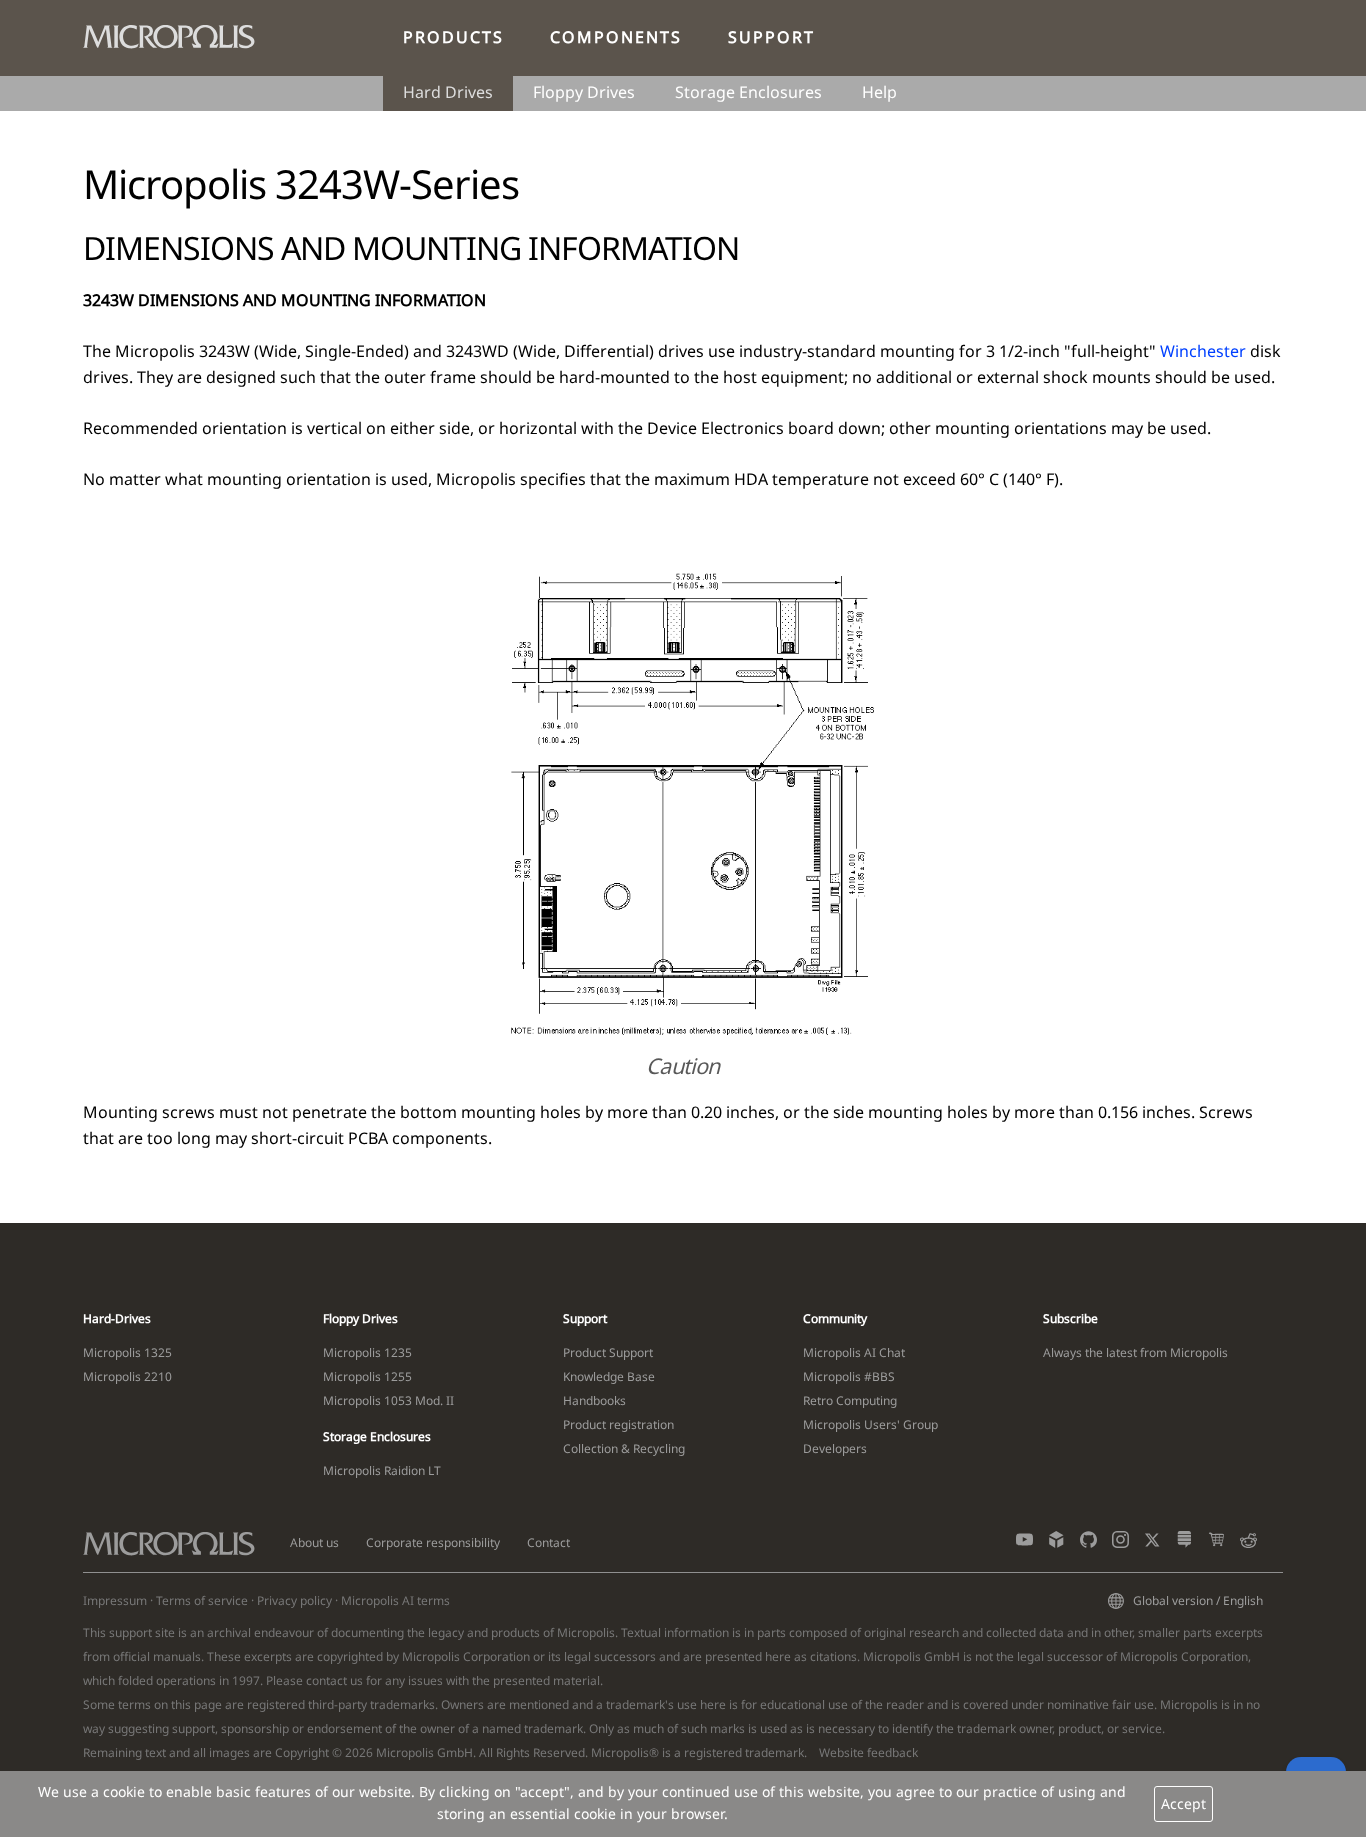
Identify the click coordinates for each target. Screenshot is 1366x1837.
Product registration (618, 1424)
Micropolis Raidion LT (382, 1470)
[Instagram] (1120, 1543)
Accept (1183, 1803)
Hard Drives (448, 92)
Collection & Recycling (624, 1448)
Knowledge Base (609, 1376)
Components (616, 37)
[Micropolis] (179, 32)
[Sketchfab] (1056, 1543)
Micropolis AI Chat (854, 1352)
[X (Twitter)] (1152, 1543)
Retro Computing (850, 1400)
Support (771, 37)
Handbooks (594, 1400)
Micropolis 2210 (127, 1376)
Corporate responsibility (433, 1542)
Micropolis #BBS (849, 1376)
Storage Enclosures (748, 92)
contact (326, 1680)
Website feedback (868, 1752)
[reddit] (1248, 1543)
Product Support (608, 1352)
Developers (835, 1448)
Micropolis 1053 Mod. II (388, 1400)
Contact (548, 1542)
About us (314, 1542)
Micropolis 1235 (367, 1352)
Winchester (1203, 351)
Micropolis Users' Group (870, 1424)
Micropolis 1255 (367, 1376)
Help (879, 92)
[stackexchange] (1184, 1543)
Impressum (115, 1600)
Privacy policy (294, 1600)
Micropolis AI (377, 1600)
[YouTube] (1024, 1543)
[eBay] (1216, 1543)
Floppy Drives (584, 92)
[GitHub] (1088, 1543)
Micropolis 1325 (127, 1352)
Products (453, 37)
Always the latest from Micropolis (1135, 1352)
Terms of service (202, 1600)
